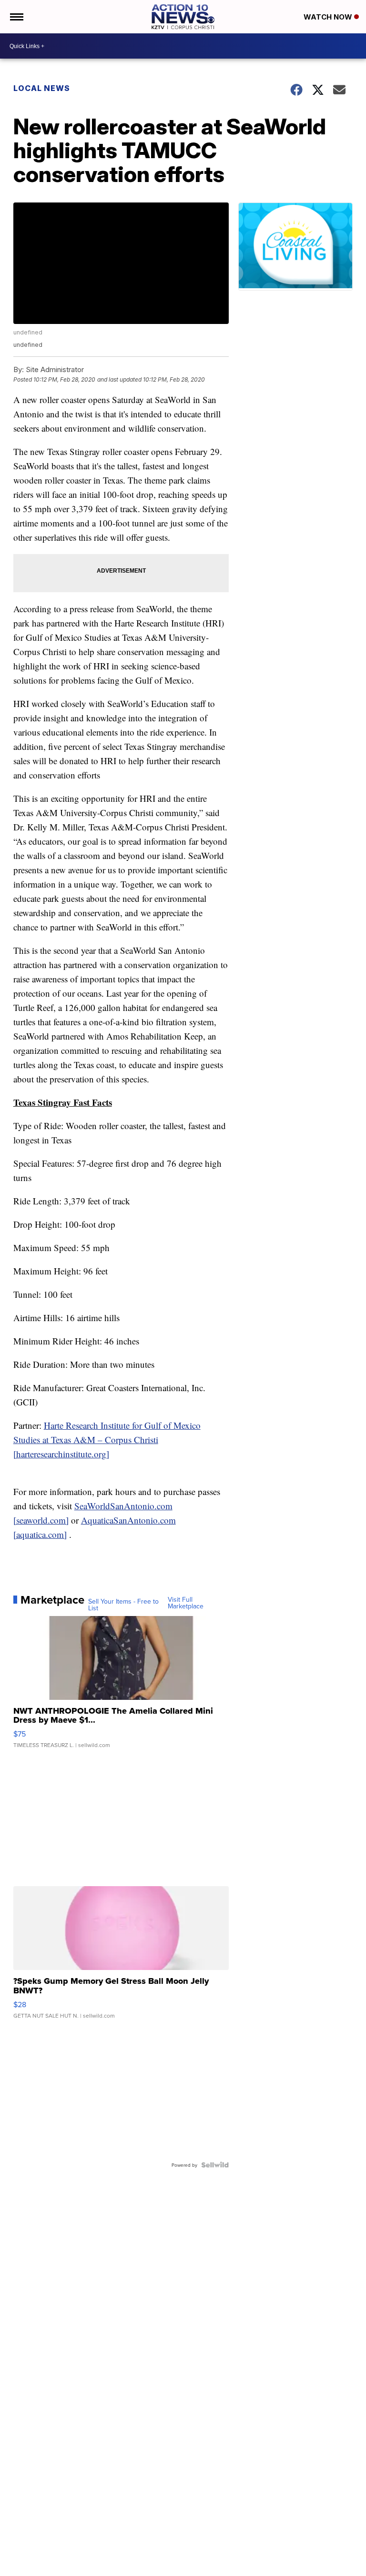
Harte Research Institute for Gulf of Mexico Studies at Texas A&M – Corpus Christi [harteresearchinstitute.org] (107, 1440)
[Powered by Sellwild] (215, 2165)
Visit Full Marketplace (186, 1603)
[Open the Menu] (16, 17)
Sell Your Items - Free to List (123, 1605)
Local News (42, 88)
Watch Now (329, 17)
